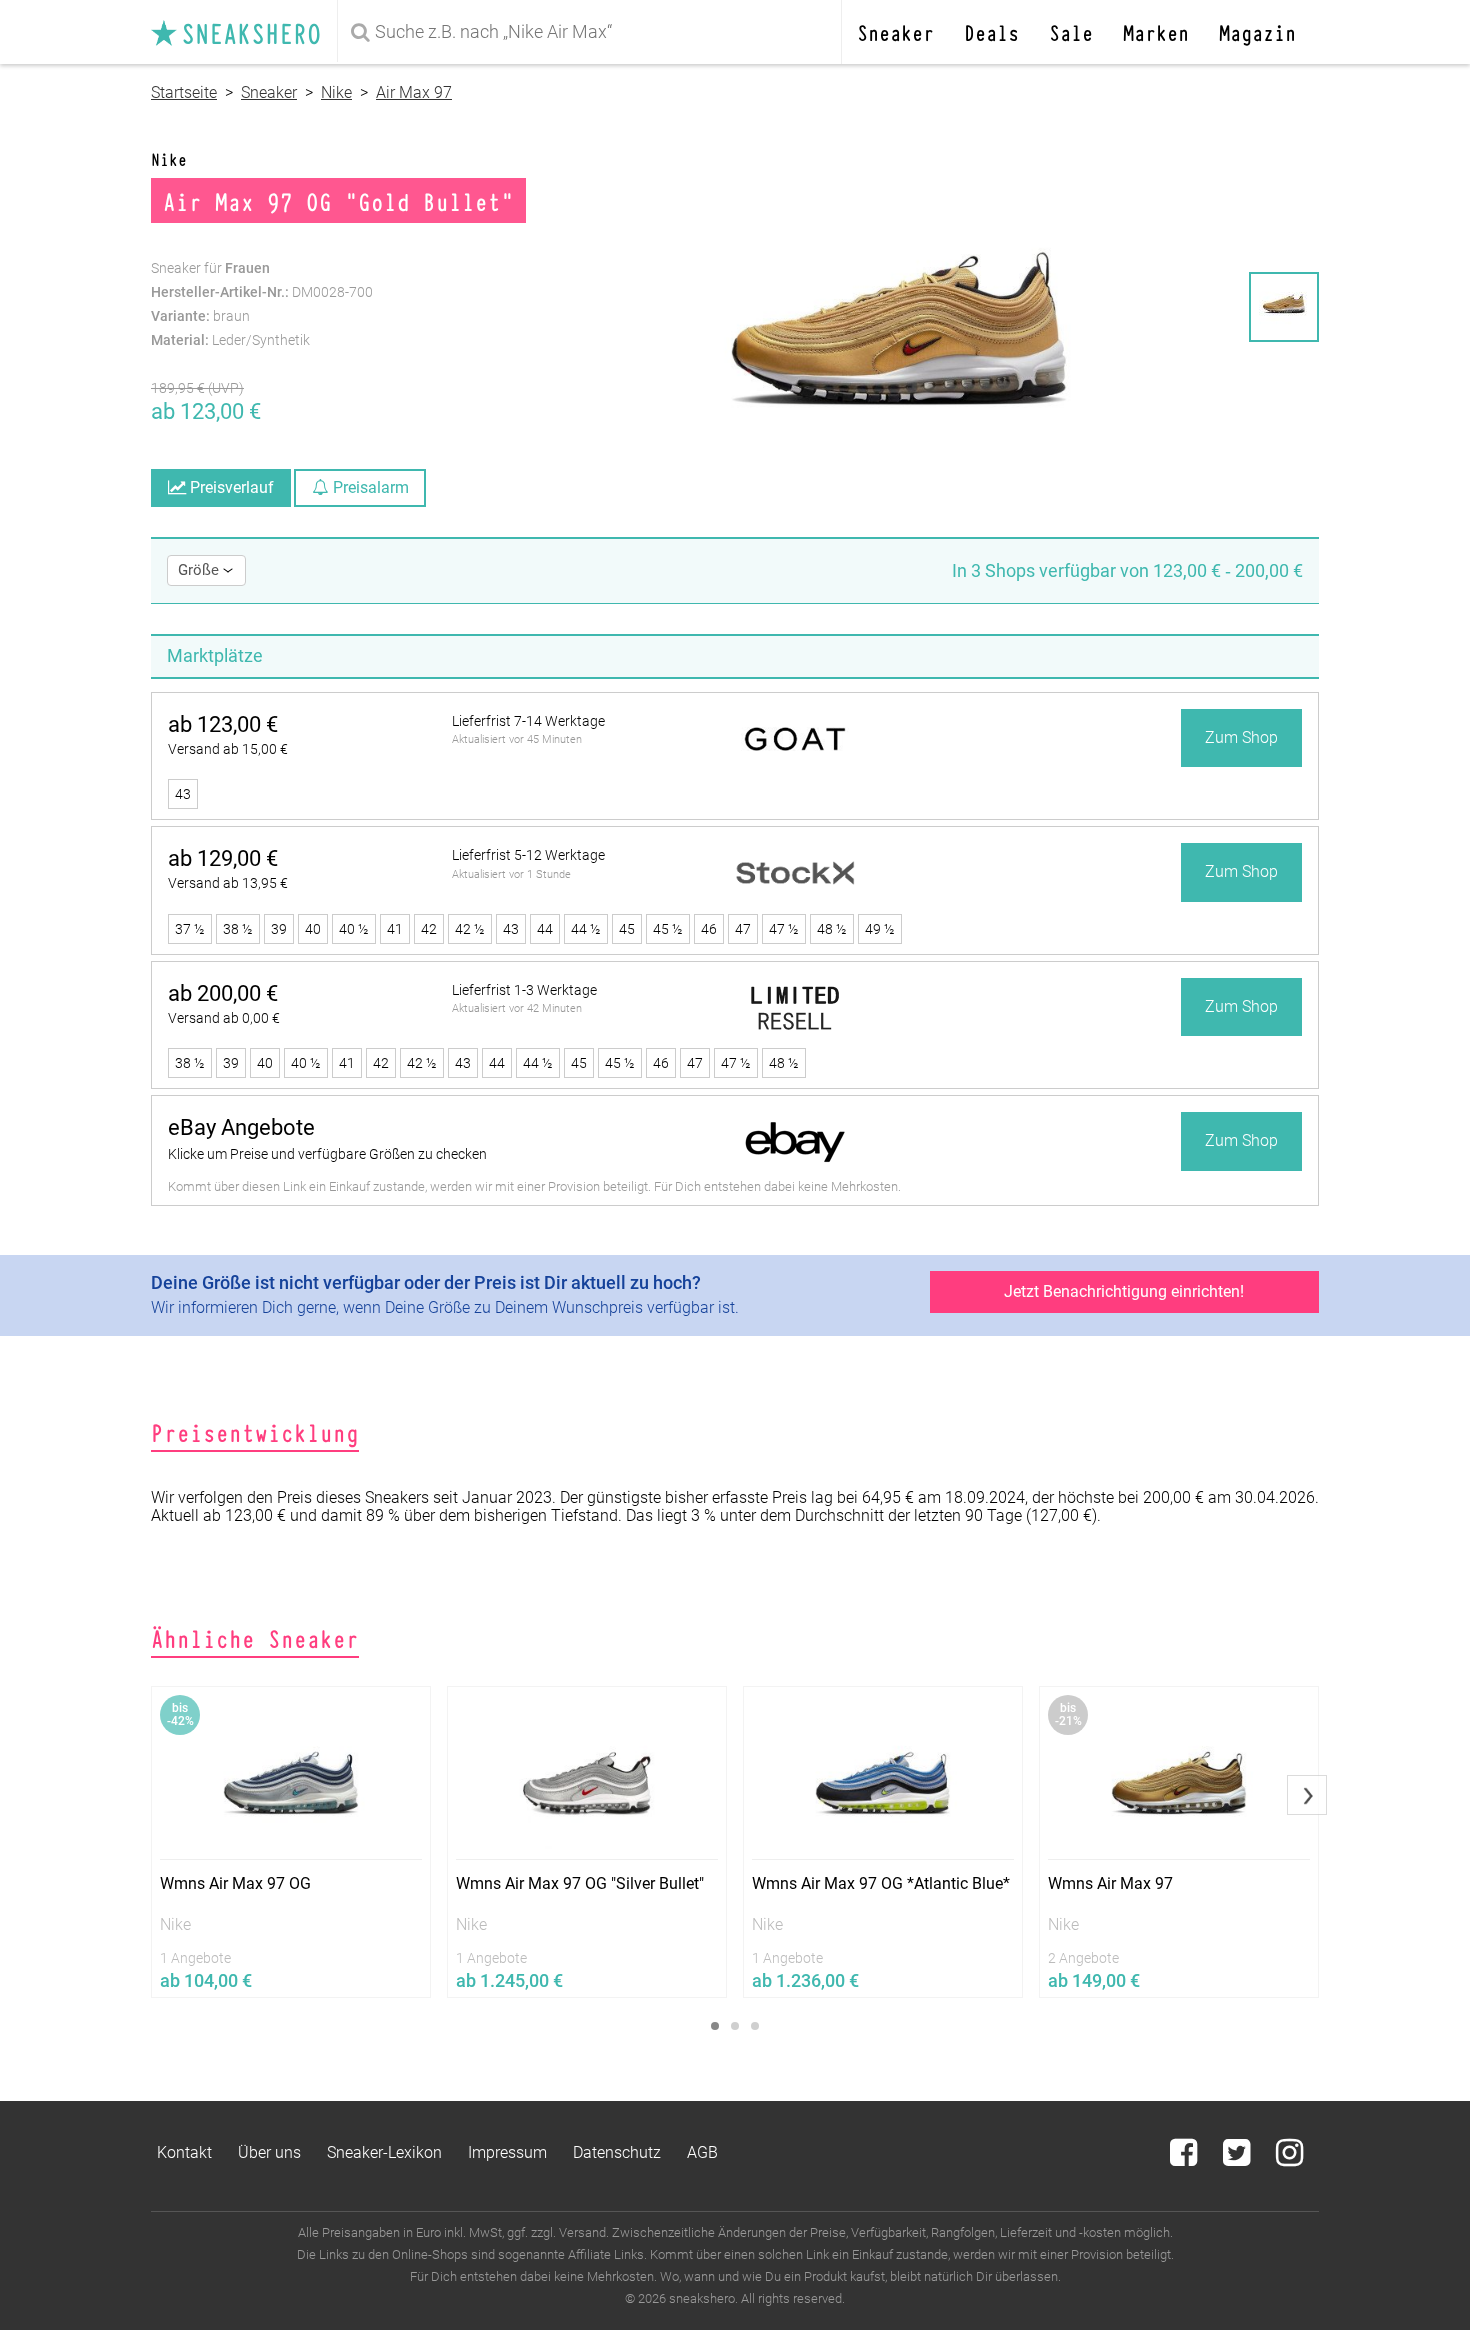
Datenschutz (617, 2152)
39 (279, 929)
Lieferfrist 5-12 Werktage (528, 855)
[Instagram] (1289, 2158)
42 (429, 929)
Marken (1156, 31)
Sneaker (895, 31)
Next (1307, 1795)
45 (627, 929)
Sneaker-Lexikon (384, 2152)
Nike (336, 92)
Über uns (269, 2152)
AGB (702, 2152)
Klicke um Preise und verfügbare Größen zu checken (327, 1154)
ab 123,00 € (223, 724)
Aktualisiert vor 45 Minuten (517, 739)
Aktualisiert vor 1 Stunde (511, 874)
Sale (1071, 31)
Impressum (507, 2152)
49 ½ (880, 929)
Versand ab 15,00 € (228, 749)
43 (183, 794)
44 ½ (586, 929)
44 (545, 929)
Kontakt (184, 2152)
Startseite (184, 92)
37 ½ (190, 929)
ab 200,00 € (223, 993)
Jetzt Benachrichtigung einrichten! (1124, 1291)
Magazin (1257, 31)
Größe (200, 570)
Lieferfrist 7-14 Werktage (528, 721)
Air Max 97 (414, 92)
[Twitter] (1238, 2158)
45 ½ (668, 929)
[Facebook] (1185, 2158)
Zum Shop (1241, 737)
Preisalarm (369, 487)
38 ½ (238, 929)
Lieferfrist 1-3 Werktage (524, 990)
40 (313, 929)
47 (743, 929)
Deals (991, 31)
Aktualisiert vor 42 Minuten (517, 1008)
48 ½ (832, 929)
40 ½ (354, 929)
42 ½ (470, 929)
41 (395, 929)
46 (709, 929)
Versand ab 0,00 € (224, 1018)
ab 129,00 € (223, 858)
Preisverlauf (230, 487)
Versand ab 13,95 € (228, 883)
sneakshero (244, 32)
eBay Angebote (241, 1127)
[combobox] (593, 32)
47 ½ (784, 929)
